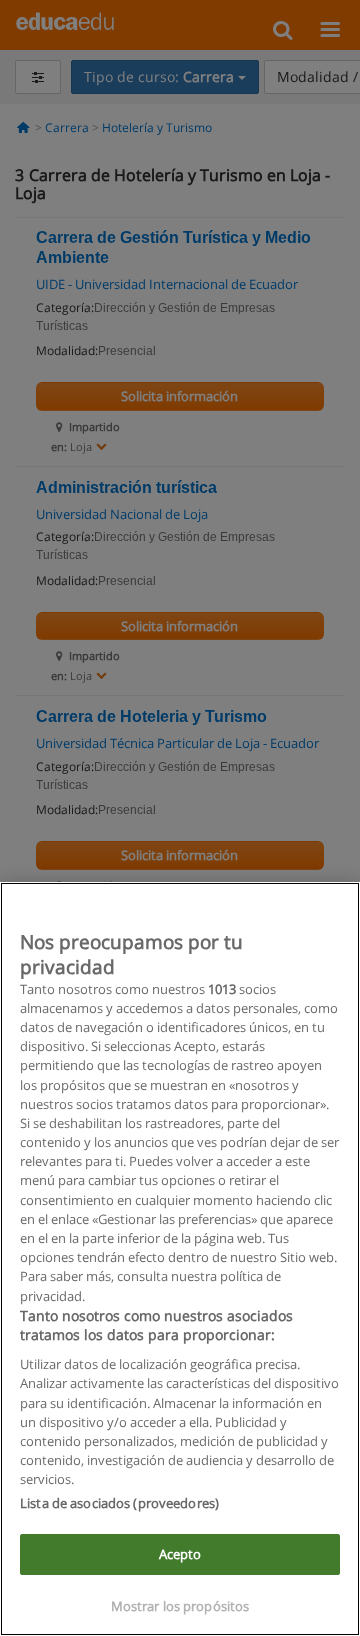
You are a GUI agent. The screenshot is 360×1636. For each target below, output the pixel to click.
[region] (180, 1259)
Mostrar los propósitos (180, 1606)
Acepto (180, 1554)
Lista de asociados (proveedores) (119, 1503)
